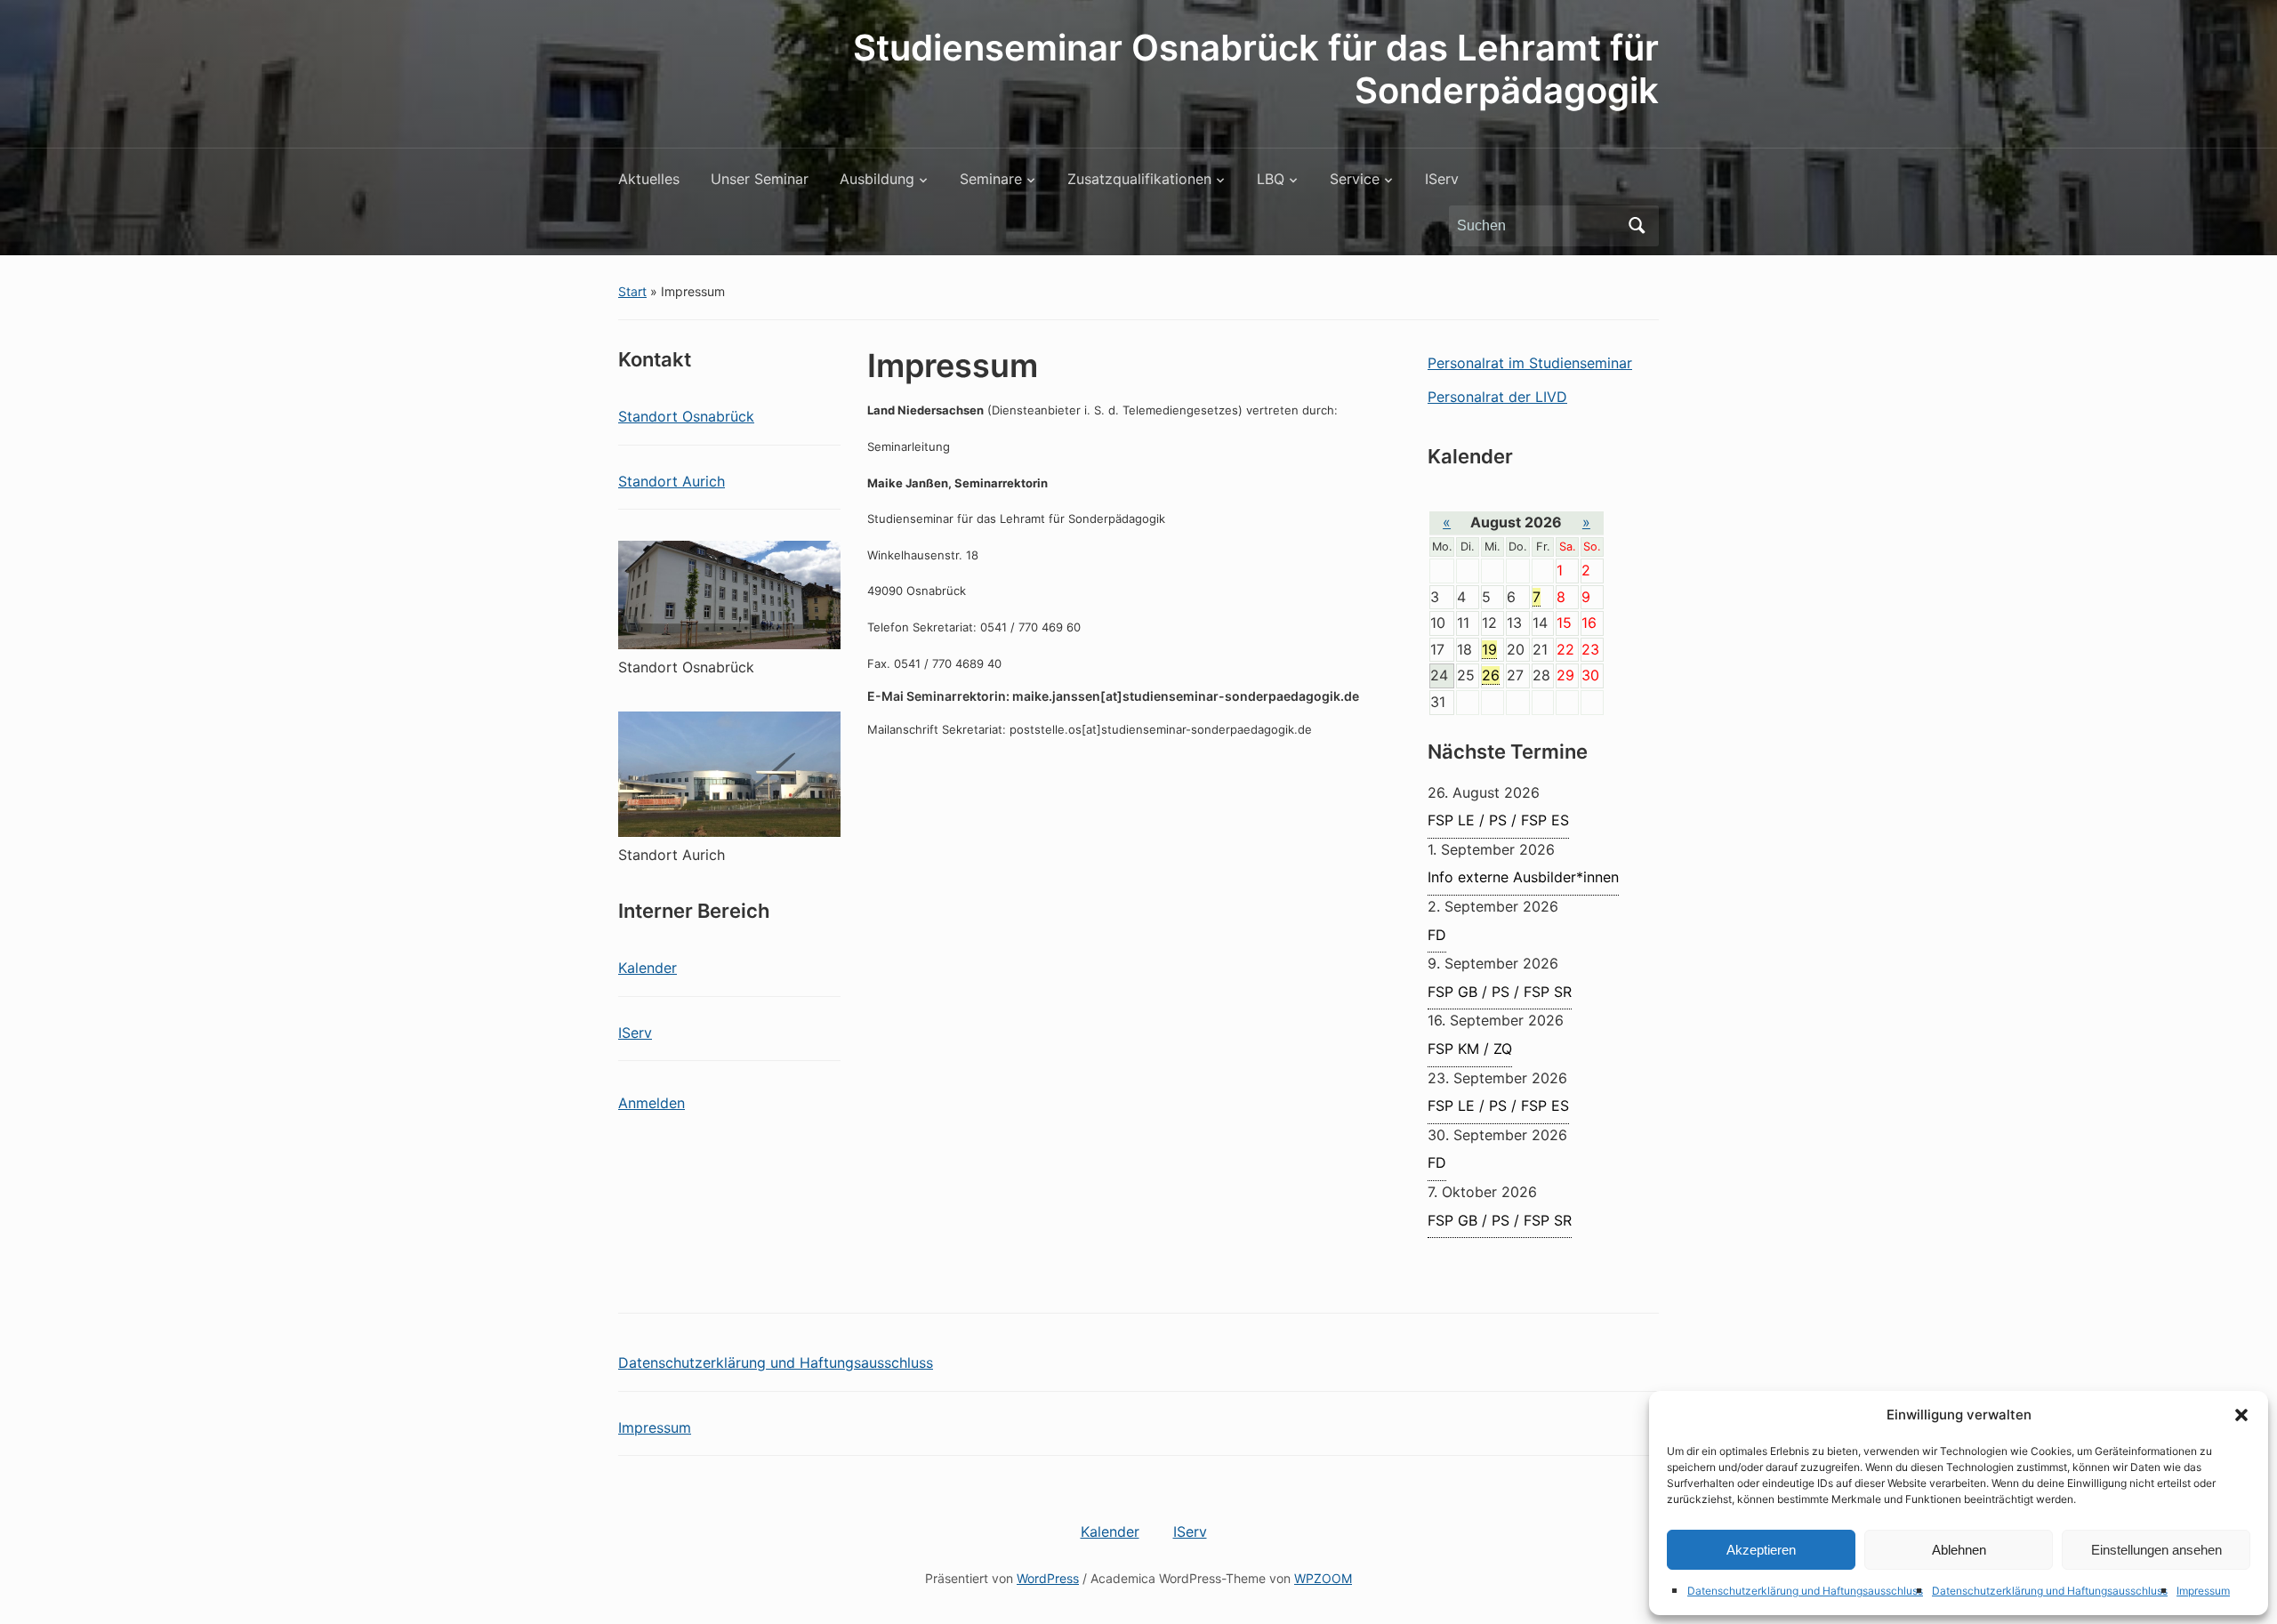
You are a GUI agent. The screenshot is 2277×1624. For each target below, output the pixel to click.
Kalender (648, 968)
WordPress (1048, 1578)
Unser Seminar (760, 179)
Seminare (991, 179)
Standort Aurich (672, 481)
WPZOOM (1323, 1578)
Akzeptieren (1761, 1550)
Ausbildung (877, 179)
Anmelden (652, 1103)
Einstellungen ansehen (2156, 1550)
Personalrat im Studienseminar (1530, 363)
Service (1355, 179)
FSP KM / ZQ (1470, 1049)
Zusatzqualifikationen (1139, 179)
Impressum (2203, 1591)
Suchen (1637, 226)
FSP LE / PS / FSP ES (1498, 820)
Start (632, 291)
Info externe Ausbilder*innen (1523, 877)
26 (1491, 675)
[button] (2241, 1415)
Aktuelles (649, 179)
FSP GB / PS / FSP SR (1500, 992)
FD (1437, 935)
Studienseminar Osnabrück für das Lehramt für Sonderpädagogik (1256, 69)
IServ (1442, 179)
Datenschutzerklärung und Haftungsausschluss (1805, 1591)
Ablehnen (1959, 1550)
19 (1489, 649)
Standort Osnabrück (686, 416)
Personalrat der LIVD (1497, 397)
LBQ (1271, 179)
